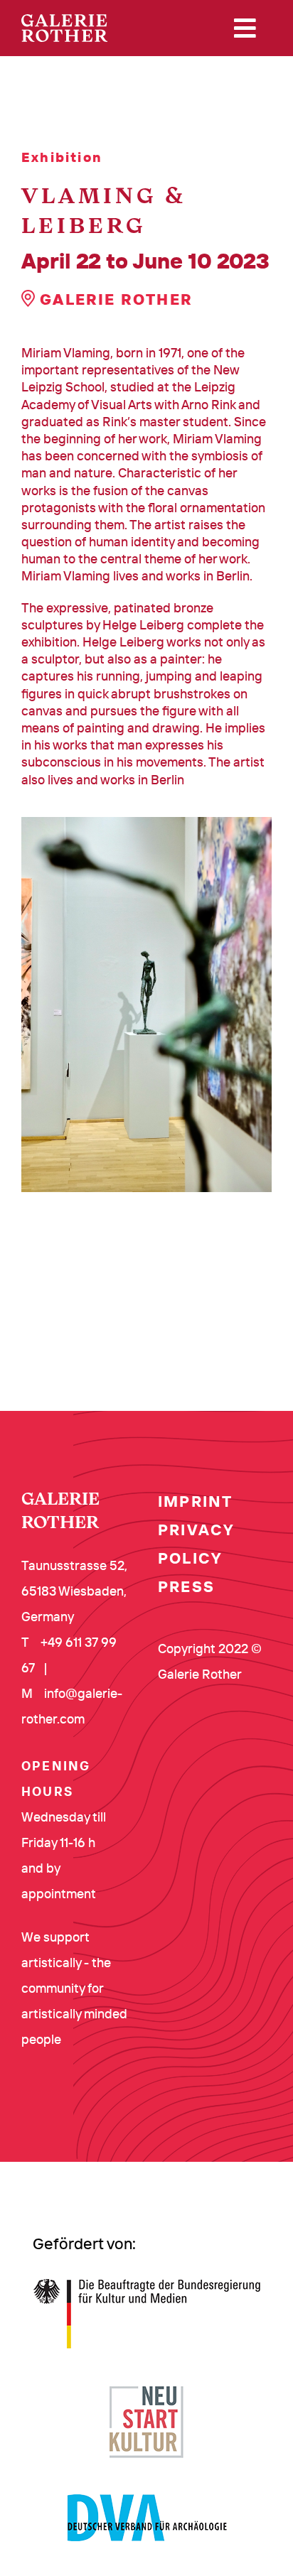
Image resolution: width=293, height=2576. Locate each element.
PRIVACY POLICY (196, 1544)
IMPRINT (195, 1501)
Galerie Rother (114, 299)
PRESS (186, 1586)
